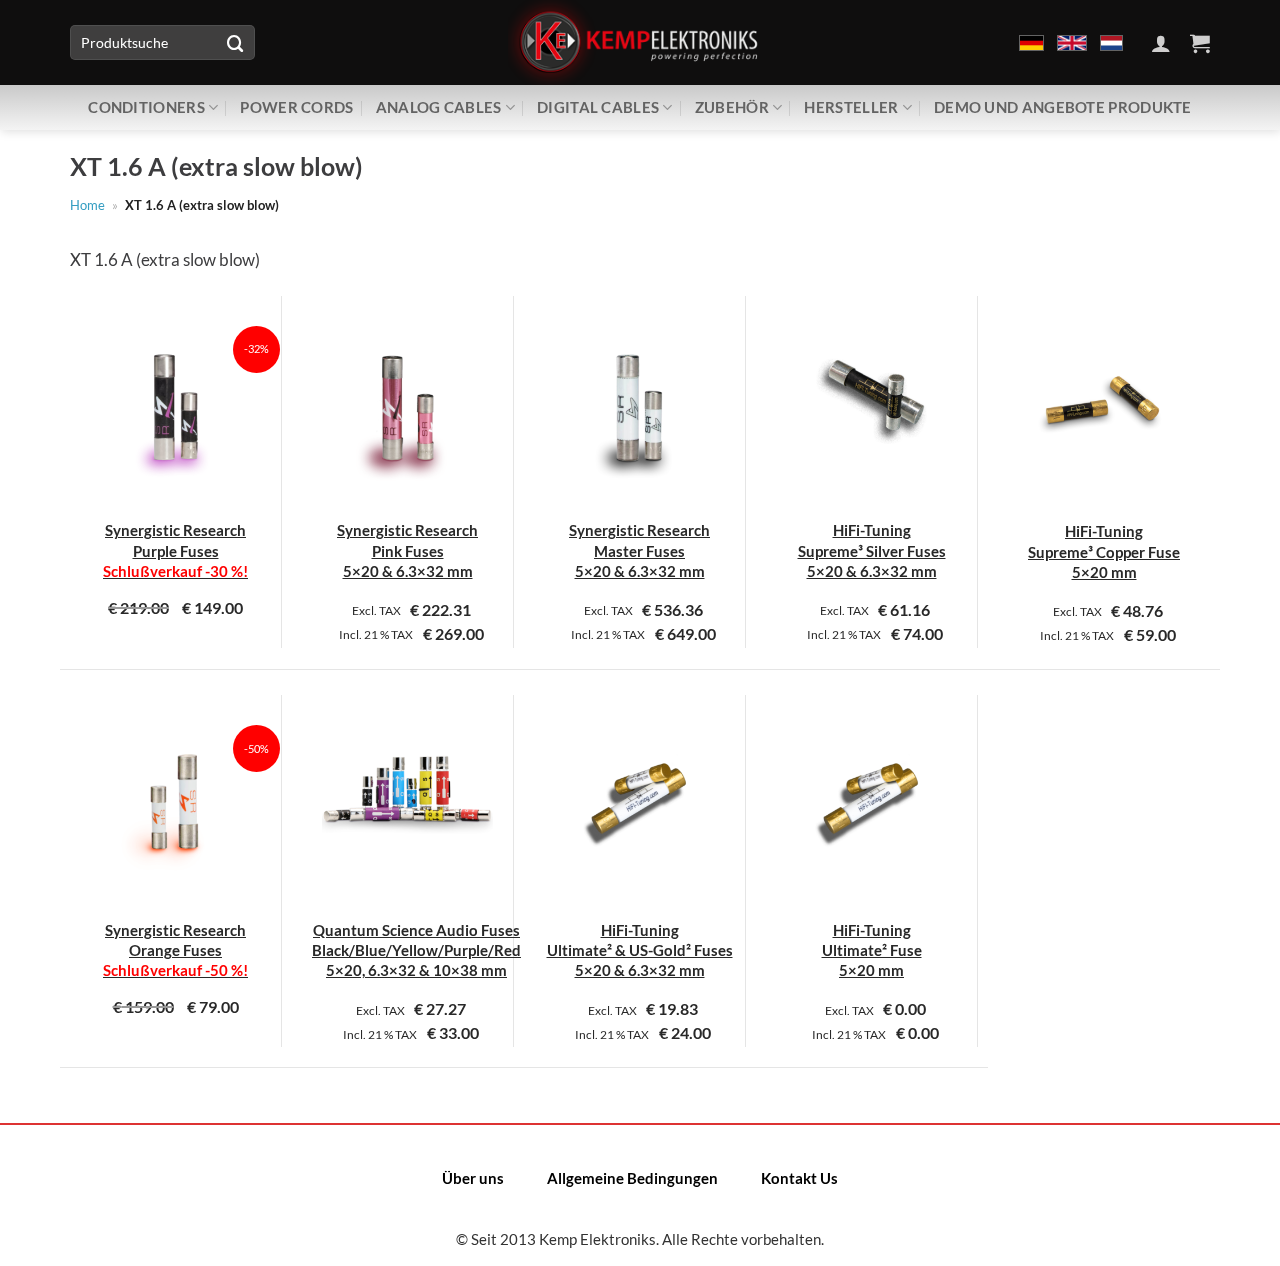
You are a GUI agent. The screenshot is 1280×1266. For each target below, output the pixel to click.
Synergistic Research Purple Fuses (175, 550)
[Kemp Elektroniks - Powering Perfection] (640, 42)
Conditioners (146, 107)
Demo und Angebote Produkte (1063, 107)
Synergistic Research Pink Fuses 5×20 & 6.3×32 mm (407, 550)
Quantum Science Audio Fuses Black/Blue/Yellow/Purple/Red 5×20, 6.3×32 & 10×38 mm (416, 950)
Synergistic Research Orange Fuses (175, 950)
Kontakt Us (799, 1178)
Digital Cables (598, 107)
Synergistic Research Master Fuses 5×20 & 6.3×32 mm (639, 550)
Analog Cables (439, 107)
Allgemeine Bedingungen (632, 1178)
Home (87, 205)
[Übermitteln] (235, 42)
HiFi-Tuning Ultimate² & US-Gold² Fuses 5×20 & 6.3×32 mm (640, 950)
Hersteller (851, 107)
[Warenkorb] (1200, 43)
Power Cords (296, 107)
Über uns (473, 1178)
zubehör (732, 107)
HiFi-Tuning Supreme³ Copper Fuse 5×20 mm (1104, 551)
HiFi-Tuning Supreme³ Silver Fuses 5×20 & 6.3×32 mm (872, 550)
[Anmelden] (1161, 43)
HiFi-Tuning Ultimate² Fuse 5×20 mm (872, 950)
